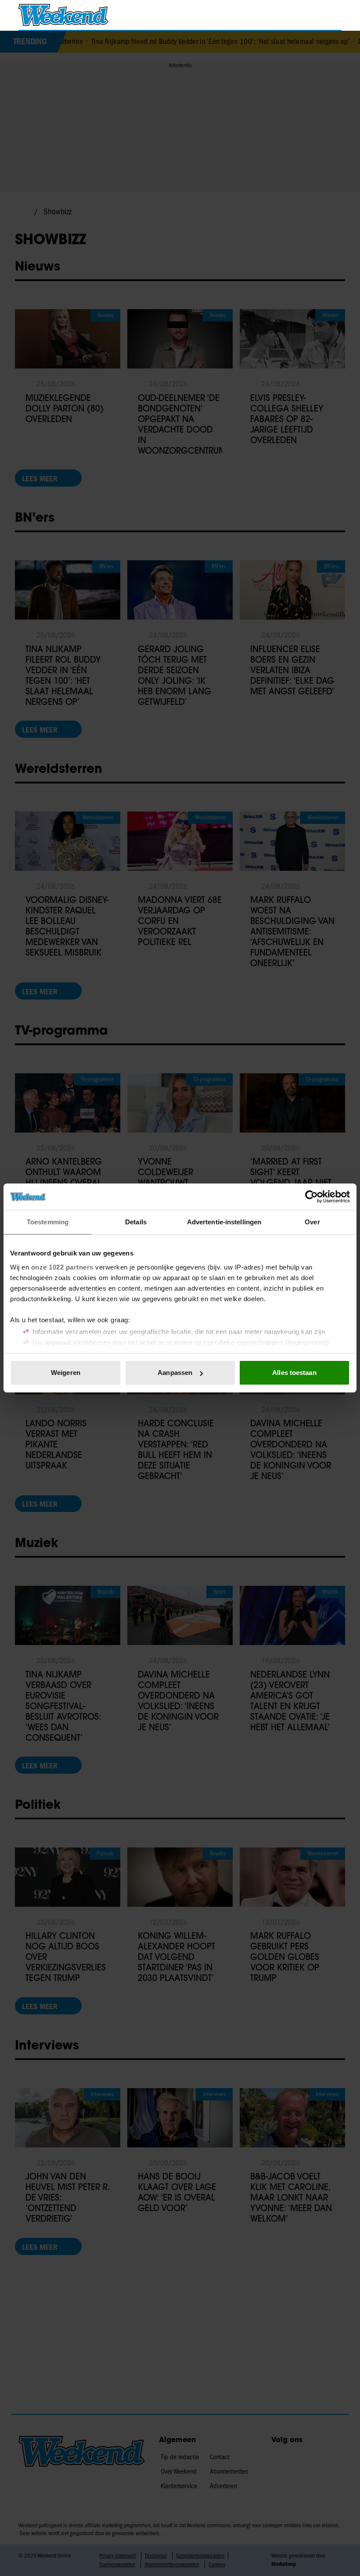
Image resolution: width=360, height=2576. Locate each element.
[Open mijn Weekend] (309, 15)
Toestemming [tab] (48, 1222)
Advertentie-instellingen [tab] (224, 1222)
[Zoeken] (335, 15)
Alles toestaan (294, 1373)
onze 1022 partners (62, 1267)
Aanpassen (175, 1373)
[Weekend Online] (63, 15)
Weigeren (66, 1373)
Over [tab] (312, 1222)
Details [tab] (136, 1222)
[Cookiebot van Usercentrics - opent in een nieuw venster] (311, 1197)
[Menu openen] (285, 15)
